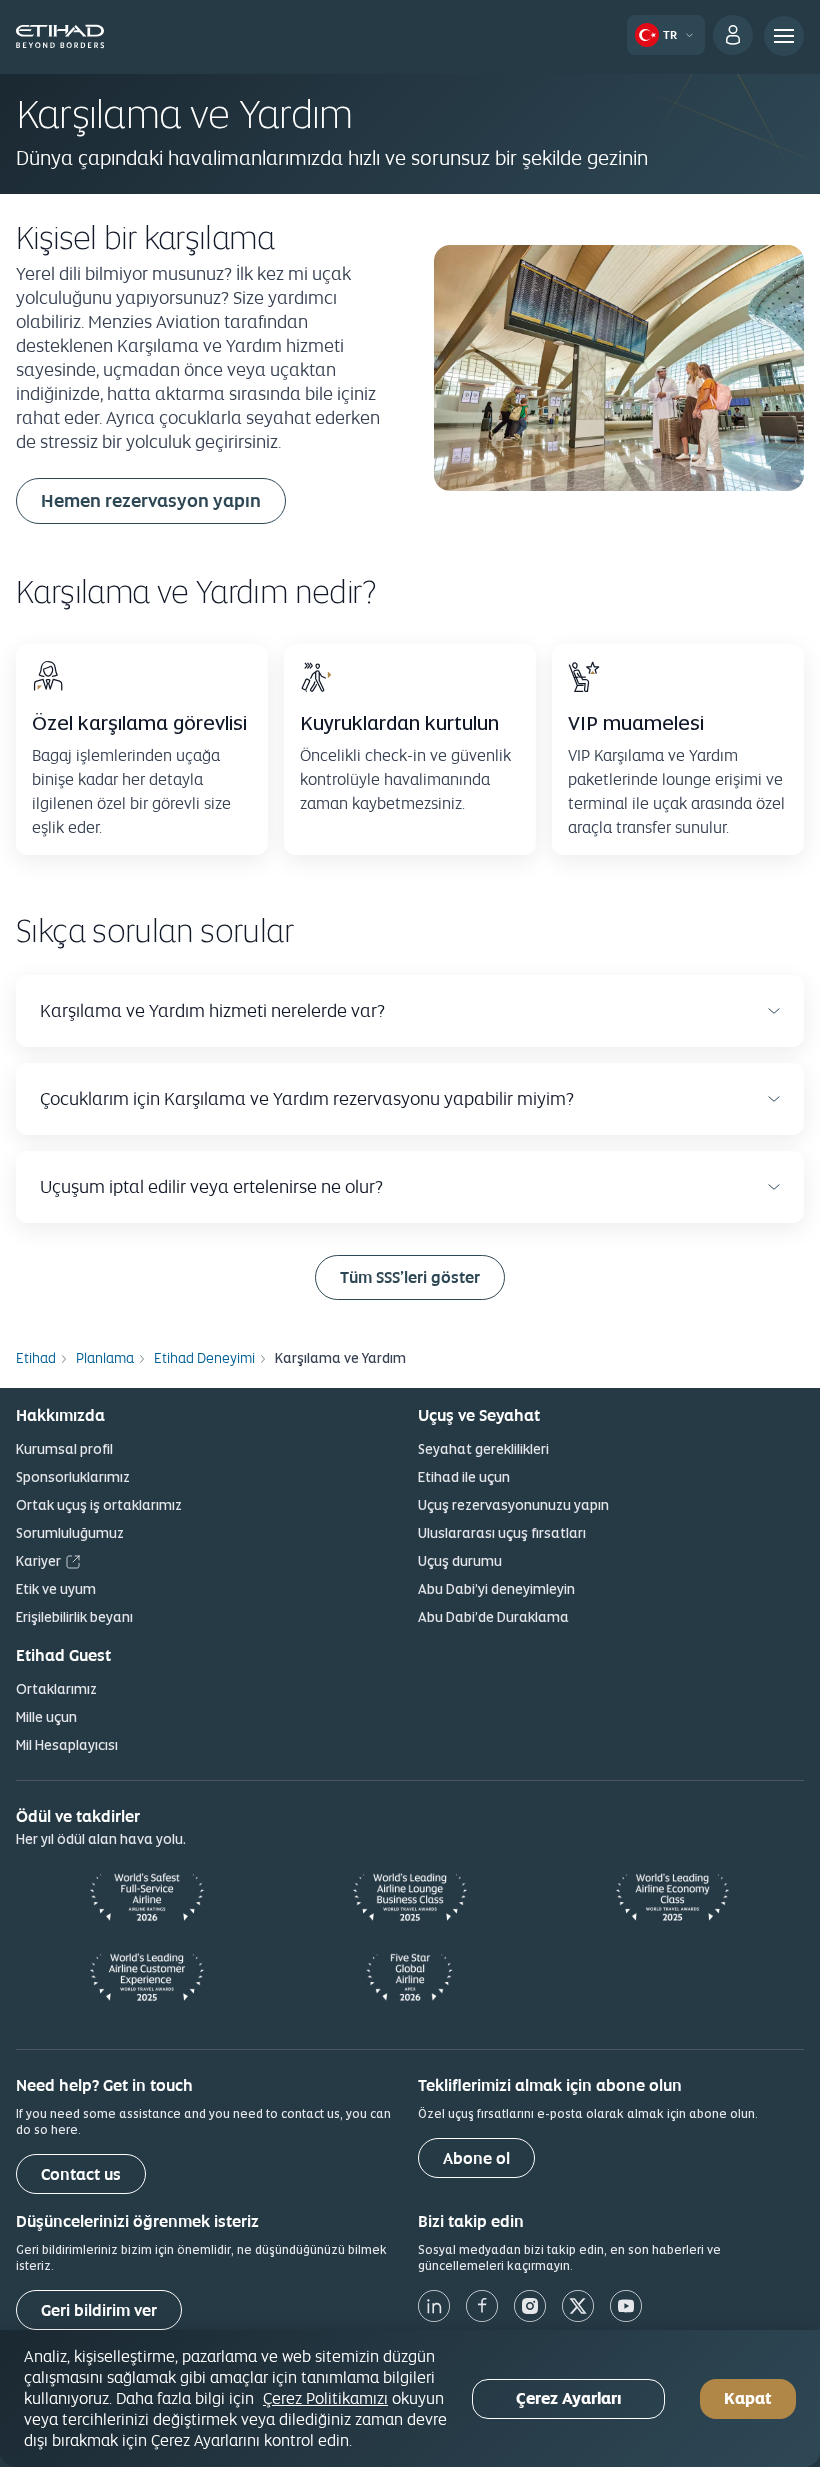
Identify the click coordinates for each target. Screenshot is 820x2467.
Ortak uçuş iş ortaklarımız (99, 1505)
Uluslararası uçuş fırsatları (502, 1533)
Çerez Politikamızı (325, 2398)
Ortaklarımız (56, 1689)
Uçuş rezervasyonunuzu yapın (513, 1505)
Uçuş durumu (460, 1561)
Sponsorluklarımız (73, 1477)
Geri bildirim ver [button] (99, 2310)
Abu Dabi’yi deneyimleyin (496, 1589)
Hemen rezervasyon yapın (151, 500)
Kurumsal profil (64, 1449)
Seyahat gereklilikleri (483, 1449)
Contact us (81, 2174)
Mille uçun (46, 1717)
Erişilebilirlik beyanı (74, 1617)
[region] (410, 2398)
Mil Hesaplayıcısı (67, 1745)
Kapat (748, 2398)
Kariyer (38, 1561)
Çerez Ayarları (568, 2398)
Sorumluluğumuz (70, 1533)
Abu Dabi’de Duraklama (493, 1617)
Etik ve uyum (56, 1589)
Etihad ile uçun (464, 1477)
